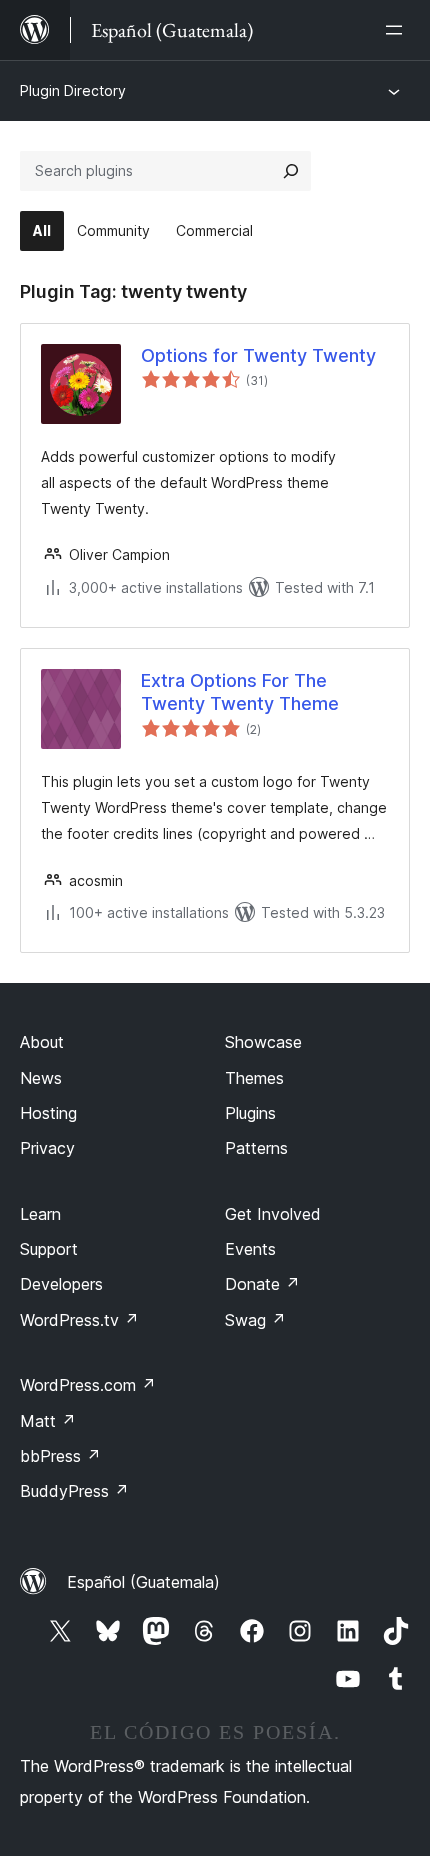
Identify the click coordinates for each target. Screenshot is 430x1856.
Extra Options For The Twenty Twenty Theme (240, 692)
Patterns (256, 1148)
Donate (262, 1284)
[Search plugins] (291, 171)
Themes (254, 1078)
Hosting (48, 1113)
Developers (61, 1284)
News (41, 1078)
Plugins (250, 1113)
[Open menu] (398, 30)
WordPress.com (88, 1385)
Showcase (263, 1042)
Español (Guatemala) (143, 1582)
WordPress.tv (79, 1320)
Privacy (47, 1148)
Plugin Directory (73, 90)
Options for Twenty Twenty (258, 355)
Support (49, 1249)
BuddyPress (74, 1491)
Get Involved (273, 1214)
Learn (40, 1214)
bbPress (60, 1456)
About (42, 1042)
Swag (255, 1320)
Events (250, 1249)
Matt (48, 1421)
